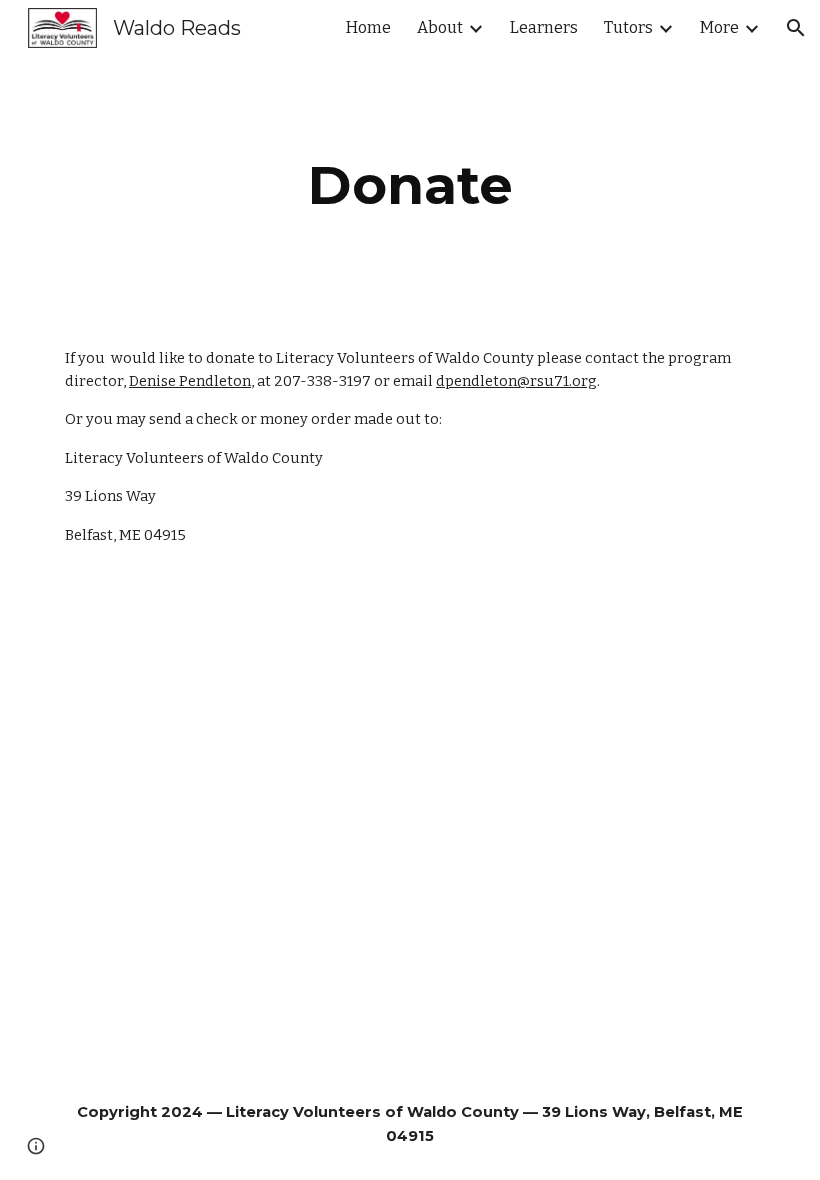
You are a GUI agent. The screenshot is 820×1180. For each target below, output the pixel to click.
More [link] (719, 27)
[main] (410, 185)
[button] (796, 28)
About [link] (440, 27)
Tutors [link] (628, 27)
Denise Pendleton (190, 381)
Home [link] (368, 27)
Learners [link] (544, 27)
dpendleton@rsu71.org (516, 381)
